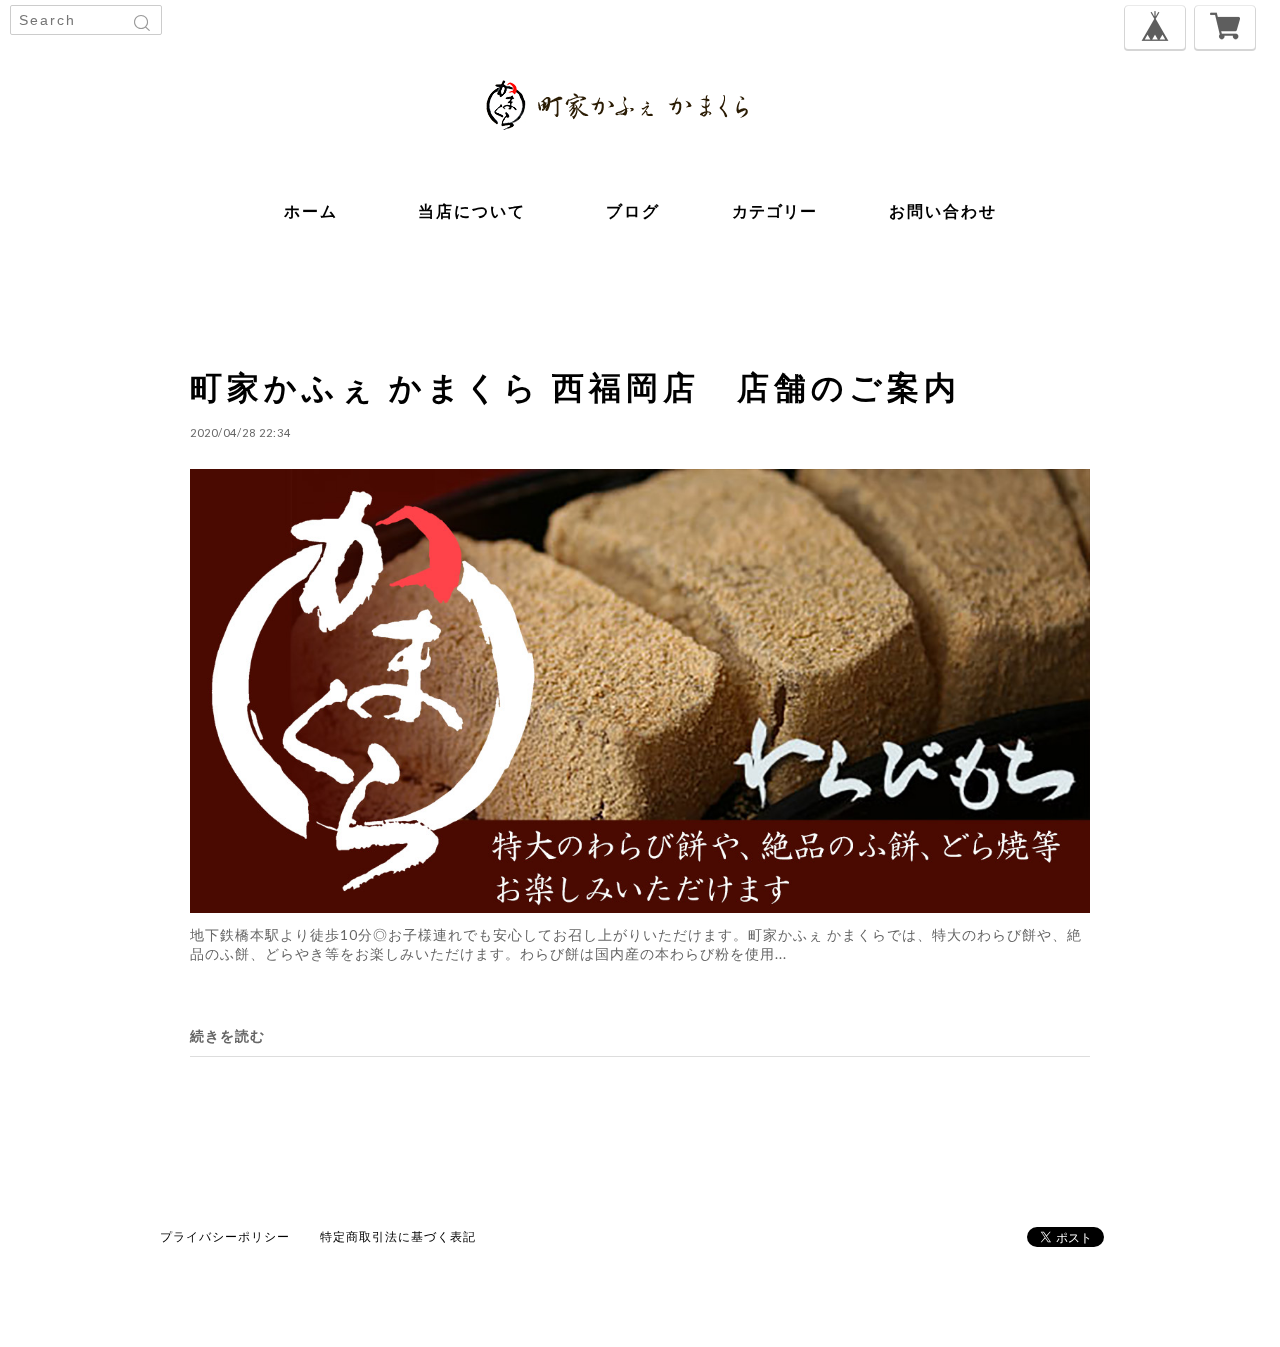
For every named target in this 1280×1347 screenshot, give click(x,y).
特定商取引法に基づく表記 (398, 1236)
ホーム (311, 210)
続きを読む (227, 1035)
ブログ (633, 210)
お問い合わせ (943, 210)
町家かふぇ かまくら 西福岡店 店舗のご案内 (575, 386)
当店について (472, 210)
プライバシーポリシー (225, 1236)
